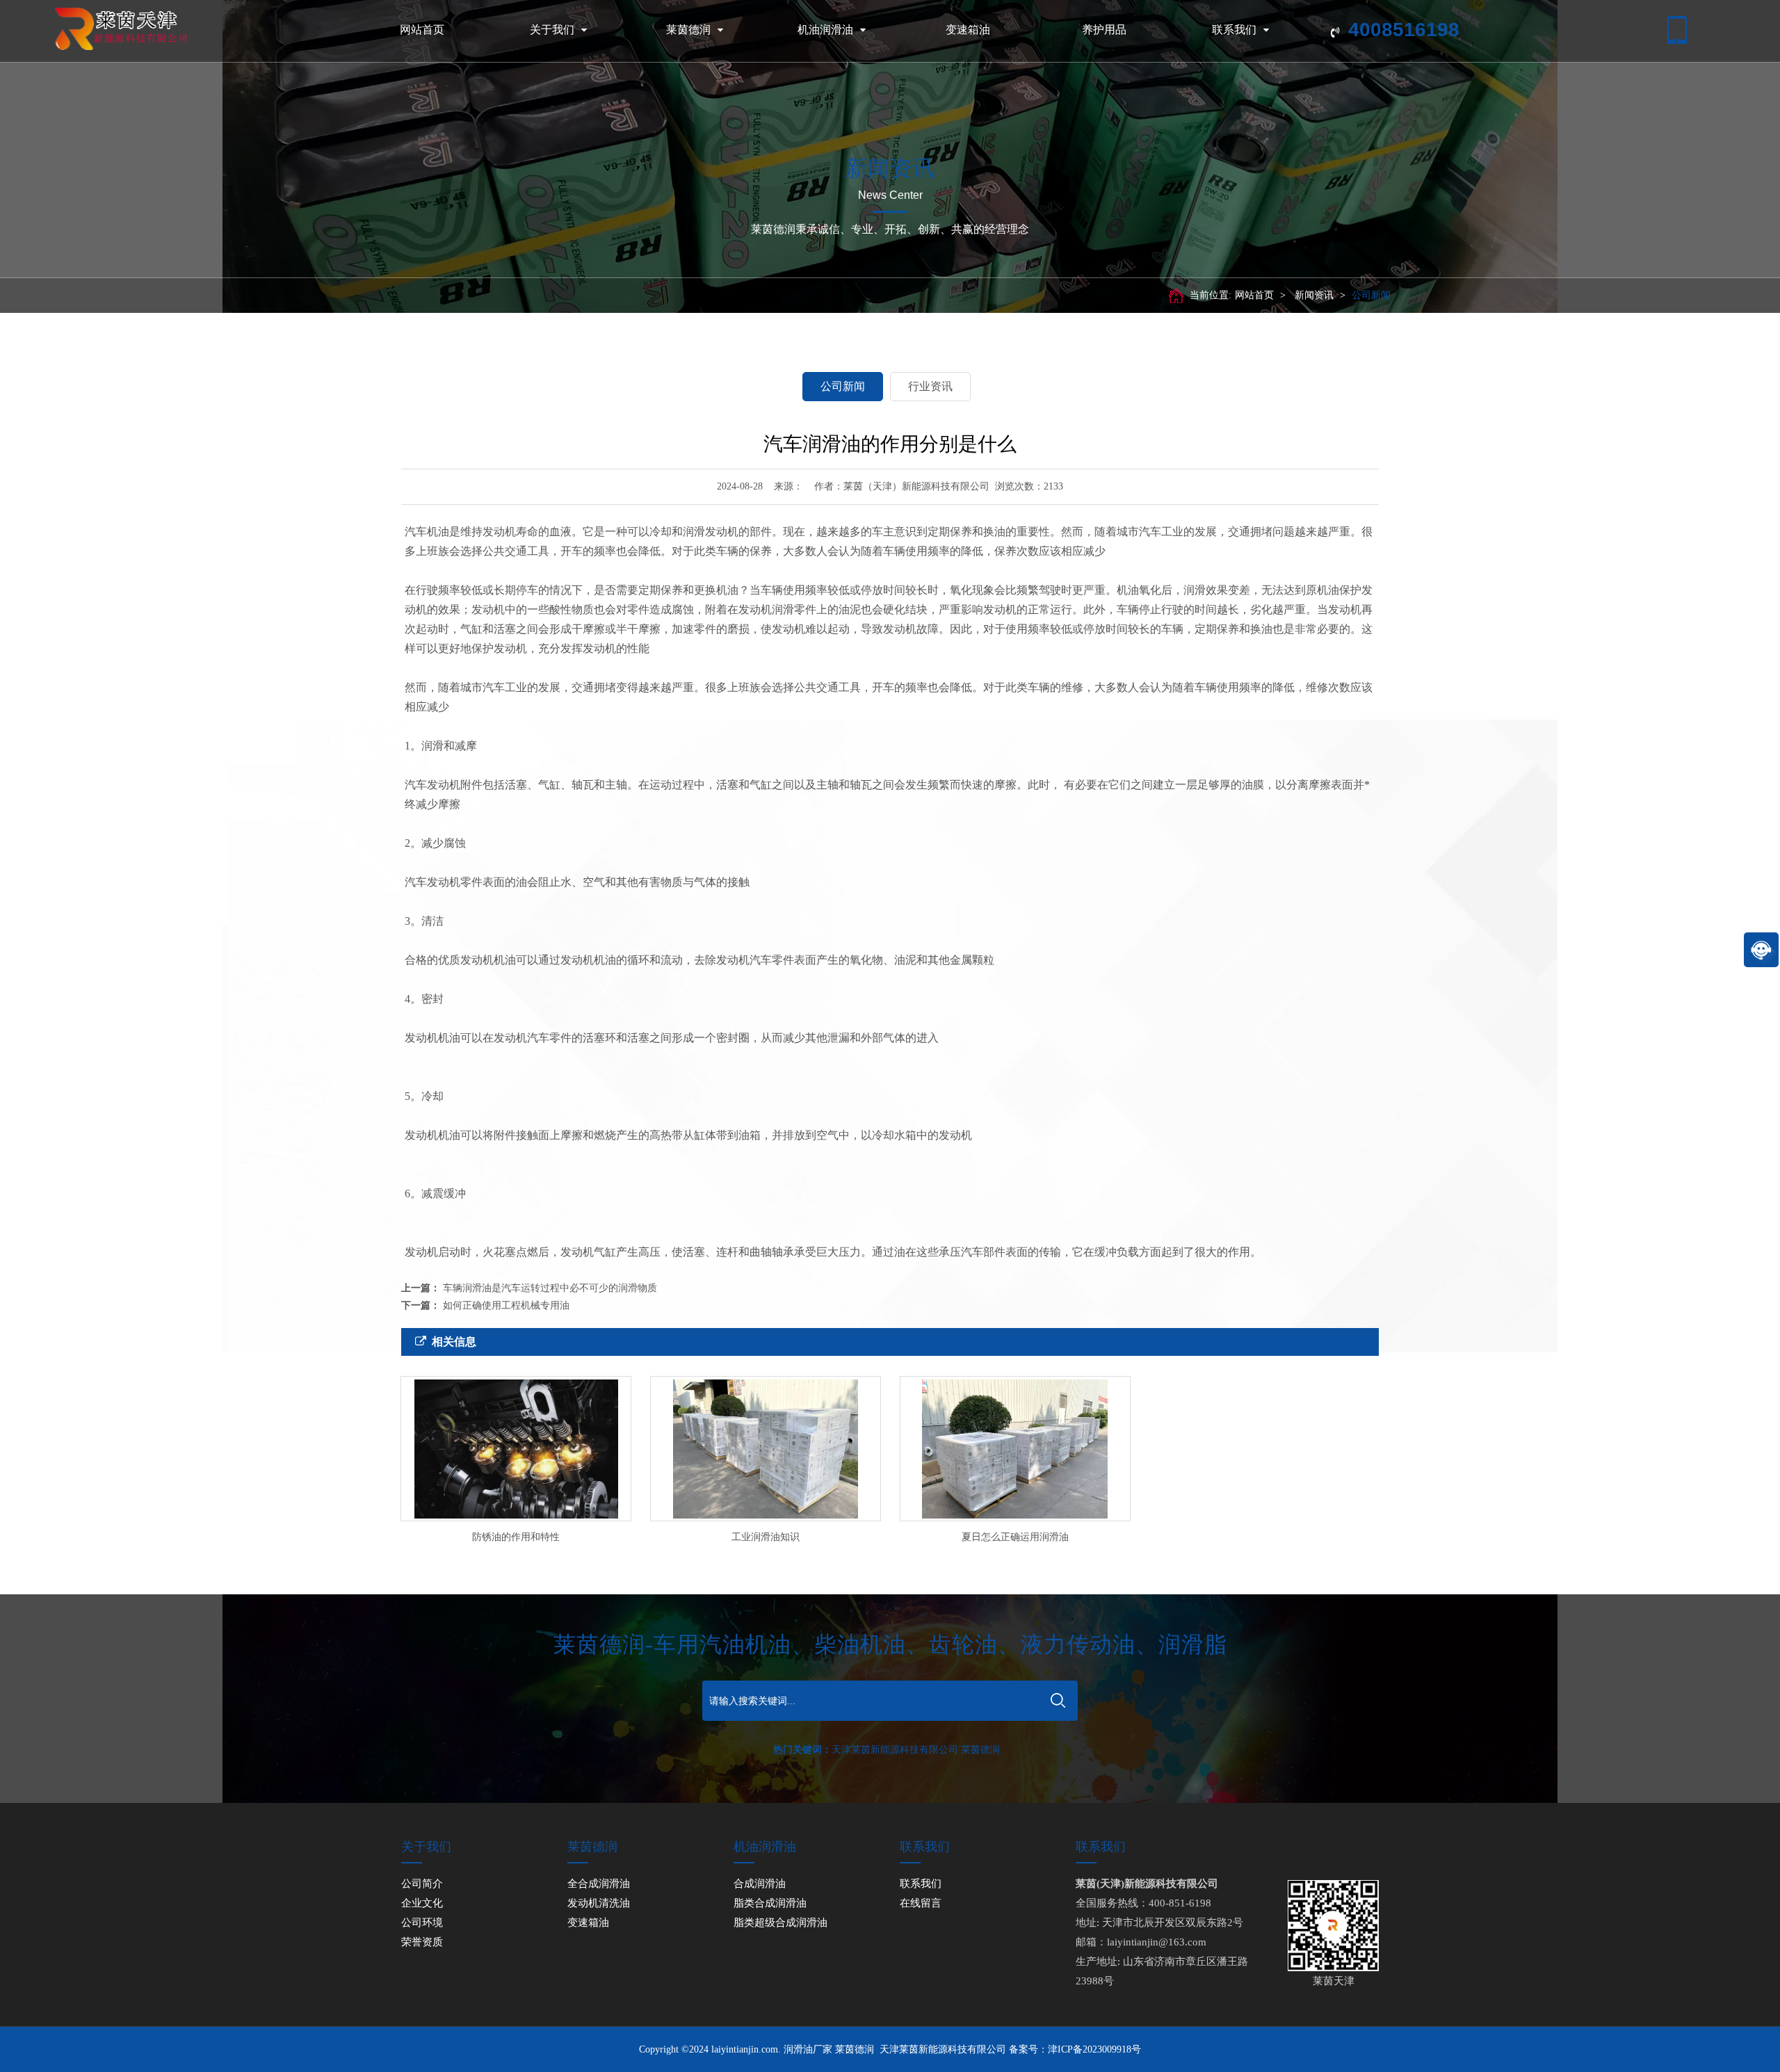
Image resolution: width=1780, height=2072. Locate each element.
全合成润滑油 (599, 1884)
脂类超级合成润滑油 (780, 1923)
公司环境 (422, 1923)
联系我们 (1234, 30)
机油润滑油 (825, 30)
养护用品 (1104, 30)
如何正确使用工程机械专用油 (506, 1305)
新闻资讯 (1314, 295)
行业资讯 (930, 386)
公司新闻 (1371, 295)
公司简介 (422, 1884)
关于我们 (552, 30)
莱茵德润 (688, 30)
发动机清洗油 (599, 1903)
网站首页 (422, 30)
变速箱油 (968, 30)
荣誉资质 (422, 1942)
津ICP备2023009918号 (1094, 2049)
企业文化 (422, 1903)
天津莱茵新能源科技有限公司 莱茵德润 (916, 1750)
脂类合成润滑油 (770, 1903)
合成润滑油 (760, 1884)
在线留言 (921, 1903)
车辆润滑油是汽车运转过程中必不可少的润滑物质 (550, 1288)
